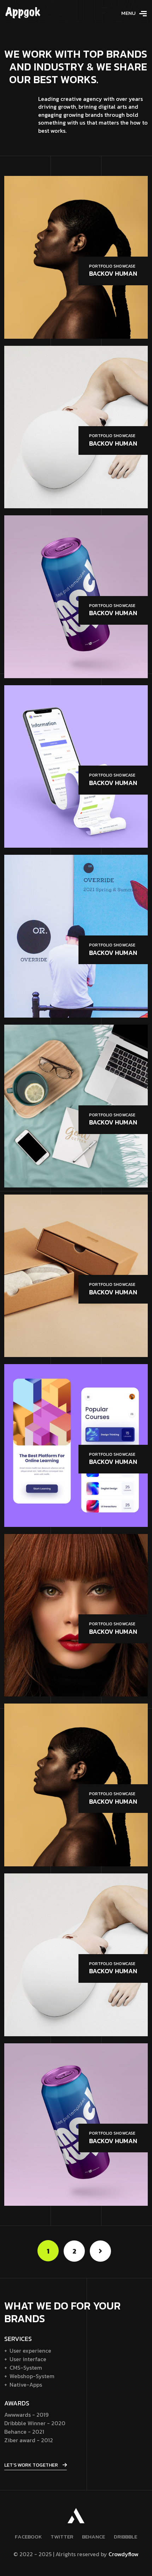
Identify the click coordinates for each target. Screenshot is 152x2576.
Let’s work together (32, 2465)
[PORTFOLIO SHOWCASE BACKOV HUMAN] (76, 257)
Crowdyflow (124, 2554)
